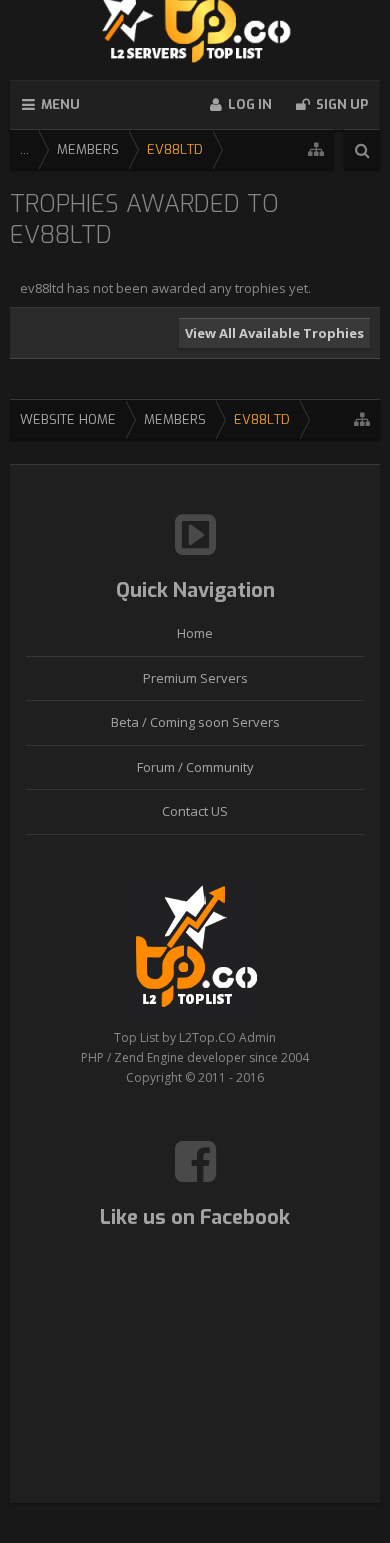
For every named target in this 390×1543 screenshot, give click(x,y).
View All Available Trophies (274, 333)
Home (195, 633)
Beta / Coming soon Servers (195, 722)
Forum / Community (195, 767)
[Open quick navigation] (316, 149)
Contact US (195, 811)
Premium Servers (195, 678)
